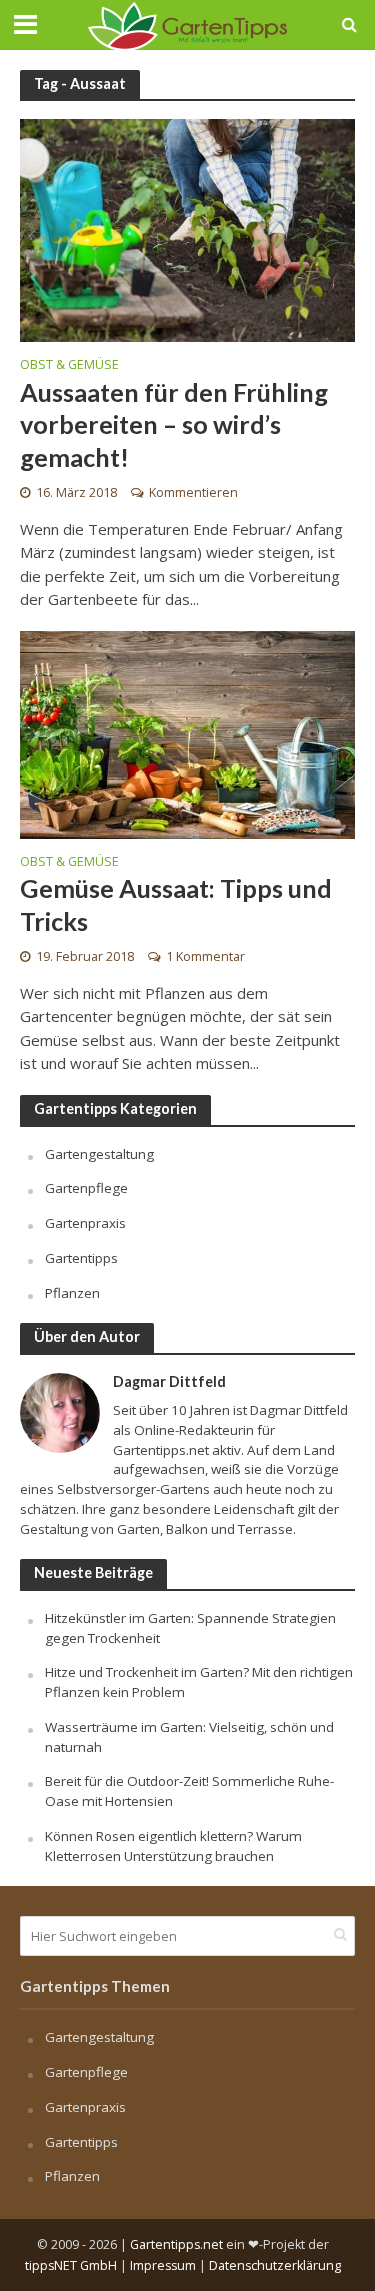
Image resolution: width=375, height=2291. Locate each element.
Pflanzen (72, 1293)
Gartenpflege (86, 1188)
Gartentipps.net (176, 2244)
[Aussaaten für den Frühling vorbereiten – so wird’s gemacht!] (187, 229)
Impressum (163, 2265)
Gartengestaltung (99, 1154)
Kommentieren (193, 492)
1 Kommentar (205, 956)
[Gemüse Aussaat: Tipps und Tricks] (187, 733)
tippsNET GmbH (71, 2265)
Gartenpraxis (85, 1223)
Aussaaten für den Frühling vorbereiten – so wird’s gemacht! (174, 424)
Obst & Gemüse (69, 366)
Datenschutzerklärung (275, 2265)
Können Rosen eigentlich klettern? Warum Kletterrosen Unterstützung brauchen (173, 1846)
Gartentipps (81, 1258)
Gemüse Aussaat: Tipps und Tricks (176, 904)
